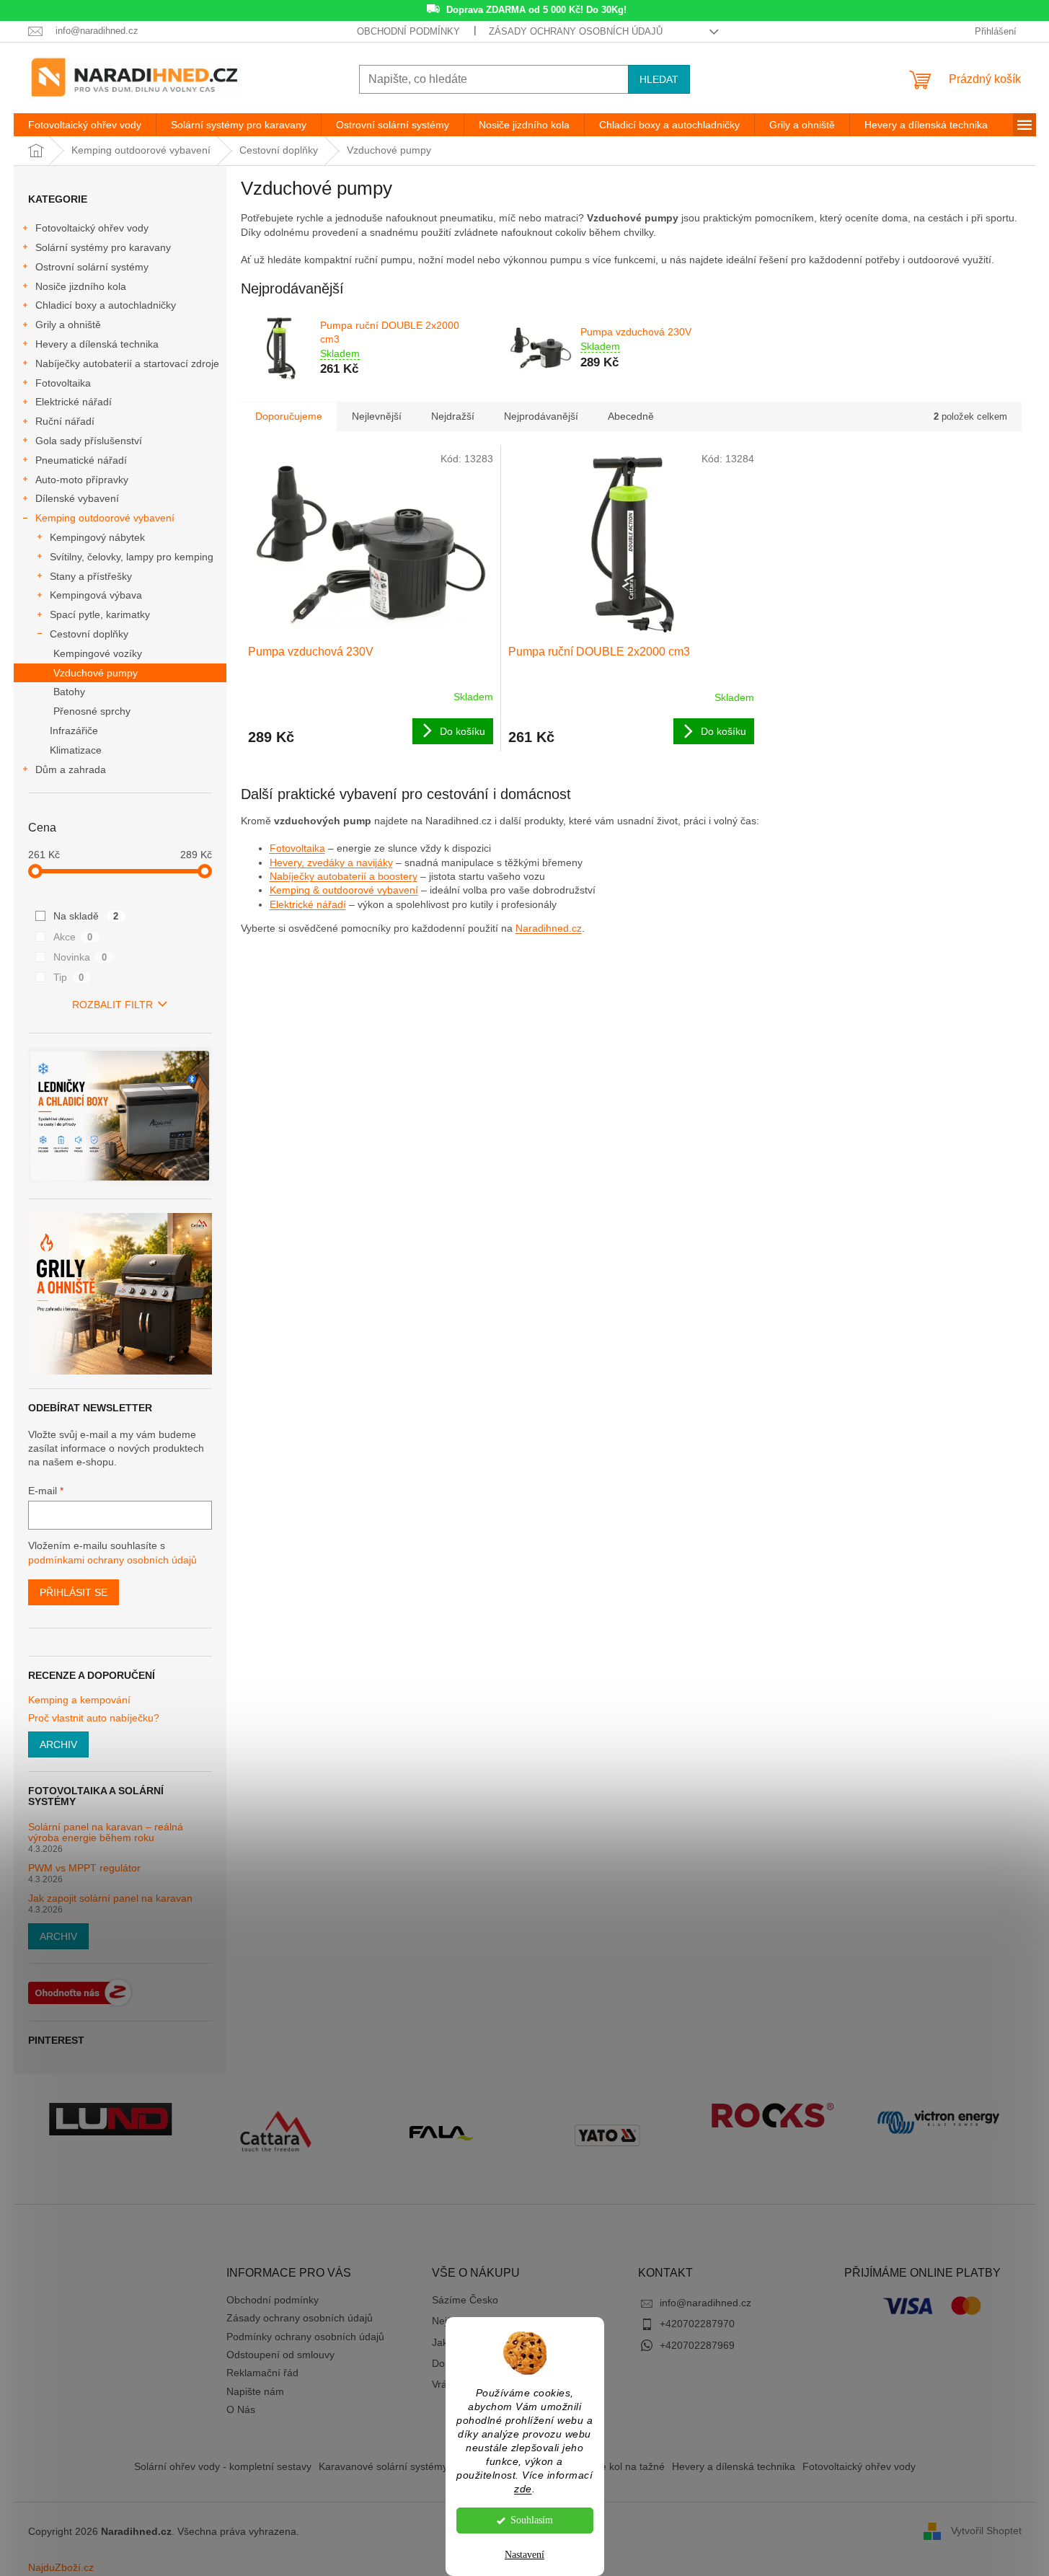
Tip (69, 977)
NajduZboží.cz (61, 2567)
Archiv (58, 1744)
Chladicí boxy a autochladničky (106, 305)
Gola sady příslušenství (89, 441)
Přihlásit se (74, 1592)
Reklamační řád (262, 2373)
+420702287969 (697, 2345)
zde (523, 2489)
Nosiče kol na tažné (620, 2466)
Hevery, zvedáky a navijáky (331, 863)
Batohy (69, 692)
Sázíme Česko (465, 2300)
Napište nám (255, 2391)
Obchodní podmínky (408, 31)
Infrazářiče (74, 731)
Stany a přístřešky (91, 576)
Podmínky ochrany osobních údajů (305, 2337)
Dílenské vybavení (77, 498)
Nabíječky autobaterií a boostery (344, 876)
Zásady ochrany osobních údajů (576, 31)
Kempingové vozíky (98, 653)
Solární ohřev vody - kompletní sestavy (223, 2466)
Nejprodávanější (541, 416)
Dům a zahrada (71, 769)
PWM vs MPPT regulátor (84, 1868)
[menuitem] (85, 125)
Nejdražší (453, 416)
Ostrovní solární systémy (92, 267)
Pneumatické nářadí (81, 460)
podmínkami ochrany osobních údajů (112, 1560)
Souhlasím (532, 2520)
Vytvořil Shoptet (986, 2531)
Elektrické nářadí (74, 402)
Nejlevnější (377, 416)
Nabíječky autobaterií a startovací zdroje (127, 363)
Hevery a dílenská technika (97, 344)
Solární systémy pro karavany (103, 247)
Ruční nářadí (65, 421)
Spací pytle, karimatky (100, 614)
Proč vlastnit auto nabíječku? (94, 1718)
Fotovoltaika (63, 383)
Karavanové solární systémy (383, 2466)
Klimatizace (76, 750)
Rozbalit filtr (112, 1005)
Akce (73, 937)
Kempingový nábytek (97, 537)
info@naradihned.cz (705, 2303)
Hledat (659, 79)
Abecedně (631, 416)
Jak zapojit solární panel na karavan (110, 1898)
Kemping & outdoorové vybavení (344, 890)
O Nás (241, 2409)
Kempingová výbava (96, 595)
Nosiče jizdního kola (81, 286)
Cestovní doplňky (89, 634)
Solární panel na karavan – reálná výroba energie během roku (106, 1832)
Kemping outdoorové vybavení (105, 518)
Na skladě (86, 916)
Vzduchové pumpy (96, 673)
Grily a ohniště (68, 325)
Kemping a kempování (79, 1700)
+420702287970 (697, 2324)
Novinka (80, 957)
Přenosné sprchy (92, 711)
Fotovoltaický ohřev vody (92, 228)
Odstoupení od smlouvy (280, 2355)
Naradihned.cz (549, 928)
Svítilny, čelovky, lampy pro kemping (132, 557)
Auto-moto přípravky (82, 480)
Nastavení (524, 2555)
